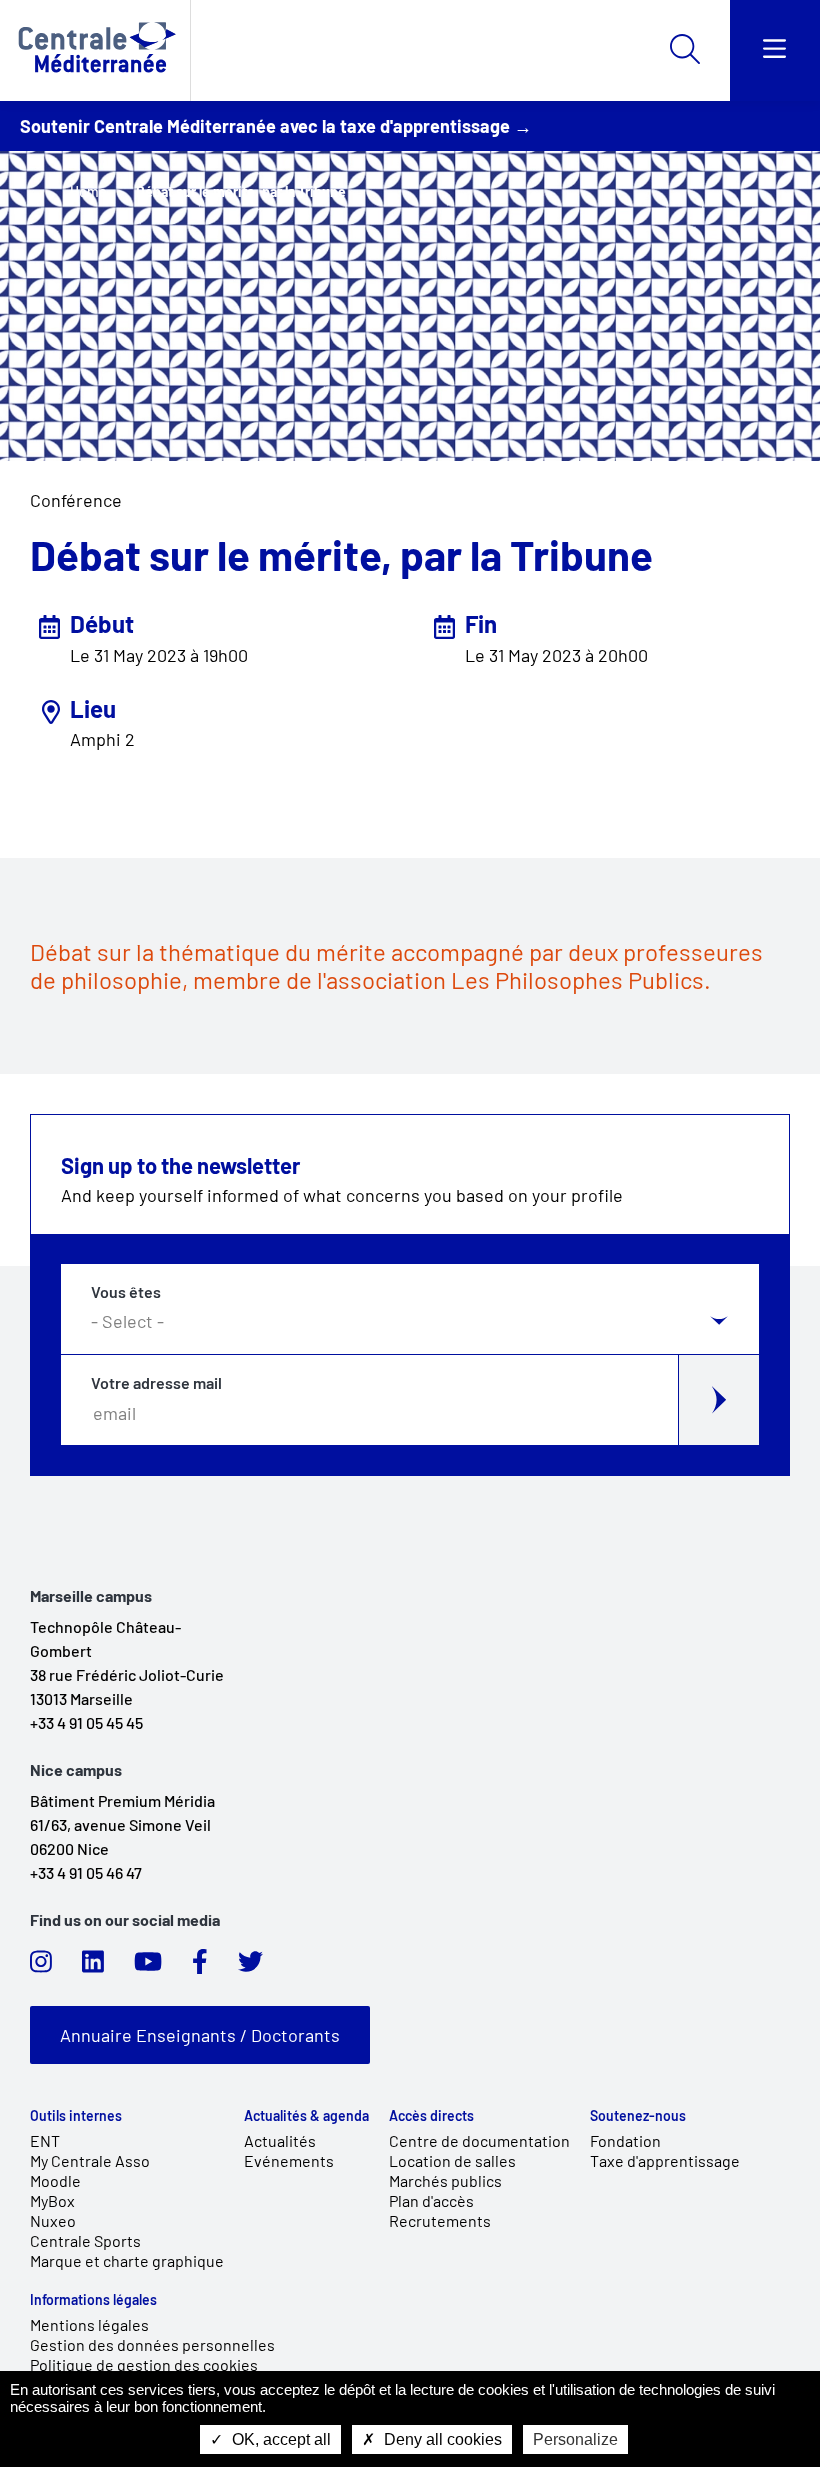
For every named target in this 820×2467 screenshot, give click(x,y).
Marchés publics (445, 2180)
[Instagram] (41, 1967)
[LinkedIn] (93, 1967)
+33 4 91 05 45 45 (86, 1722)
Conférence (76, 500)
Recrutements (440, 2220)
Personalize (575, 2439)
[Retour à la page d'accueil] (95, 50)
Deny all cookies (441, 2439)
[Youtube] (148, 1967)
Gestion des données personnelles (152, 2344)
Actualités (280, 2140)
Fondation (625, 2140)
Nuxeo (53, 2220)
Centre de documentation (479, 2140)
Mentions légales (89, 2324)
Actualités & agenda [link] (306, 2116)
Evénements (289, 2160)
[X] (250, 1967)
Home (88, 191)
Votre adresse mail (156, 1383)
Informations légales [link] (93, 2300)
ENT (45, 2140)
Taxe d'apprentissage (665, 2160)
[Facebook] (200, 1967)
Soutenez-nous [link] (638, 2116)
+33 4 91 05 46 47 (86, 1872)
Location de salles (452, 2160)
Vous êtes (126, 1292)
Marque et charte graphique (127, 2260)
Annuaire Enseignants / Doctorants (200, 2035)
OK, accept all (279, 2439)
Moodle (55, 2180)
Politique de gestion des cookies (144, 2364)
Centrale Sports (85, 2240)
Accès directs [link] (431, 2116)
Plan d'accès (431, 2200)
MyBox (52, 2200)
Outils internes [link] (76, 2116)
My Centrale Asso (90, 2160)
